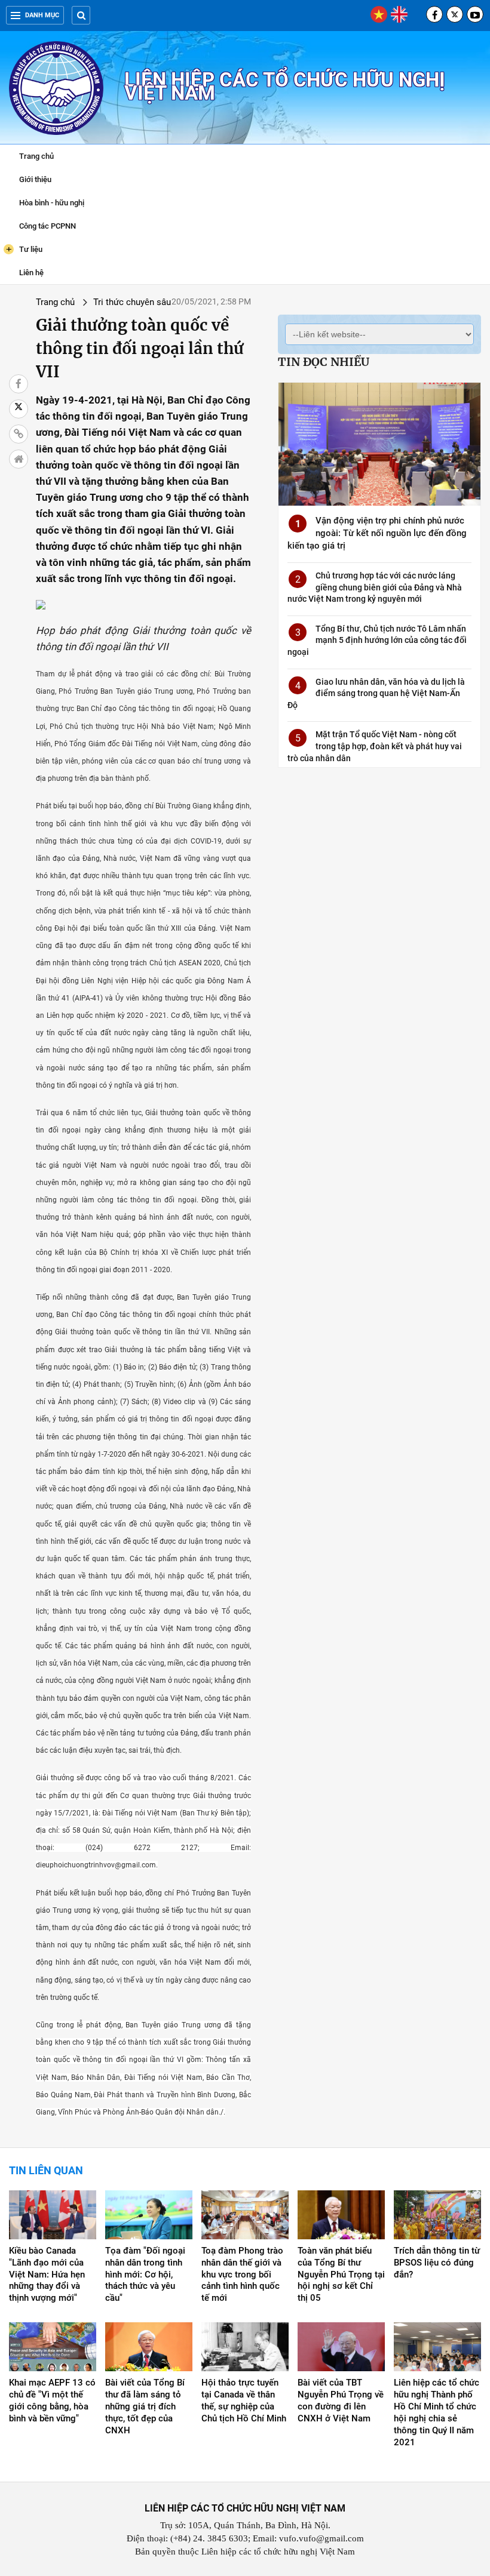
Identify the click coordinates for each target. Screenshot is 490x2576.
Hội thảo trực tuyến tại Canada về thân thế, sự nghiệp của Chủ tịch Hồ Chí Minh (244, 2400)
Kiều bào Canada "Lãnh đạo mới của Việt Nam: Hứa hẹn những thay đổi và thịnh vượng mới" (47, 2275)
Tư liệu (24, 249)
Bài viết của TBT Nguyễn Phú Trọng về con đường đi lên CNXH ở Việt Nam (341, 2400)
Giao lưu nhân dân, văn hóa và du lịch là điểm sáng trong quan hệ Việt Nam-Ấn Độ (376, 693)
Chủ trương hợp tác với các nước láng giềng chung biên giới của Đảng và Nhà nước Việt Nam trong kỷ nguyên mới (375, 587)
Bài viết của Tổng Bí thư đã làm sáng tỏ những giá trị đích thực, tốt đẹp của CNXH (145, 2406)
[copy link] (19, 434)
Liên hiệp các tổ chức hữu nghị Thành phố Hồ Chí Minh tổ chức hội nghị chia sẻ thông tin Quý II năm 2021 (437, 2412)
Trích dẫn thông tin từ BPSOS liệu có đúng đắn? (437, 2263)
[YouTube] (475, 14)
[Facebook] (434, 14)
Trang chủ (36, 156)
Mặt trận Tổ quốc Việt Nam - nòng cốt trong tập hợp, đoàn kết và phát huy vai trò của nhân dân (375, 746)
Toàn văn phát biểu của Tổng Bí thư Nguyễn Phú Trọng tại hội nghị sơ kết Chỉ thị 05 (341, 2275)
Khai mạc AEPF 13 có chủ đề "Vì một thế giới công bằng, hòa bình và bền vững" (52, 2400)
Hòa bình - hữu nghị (52, 203)
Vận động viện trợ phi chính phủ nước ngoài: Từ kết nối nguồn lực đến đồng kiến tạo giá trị (377, 533)
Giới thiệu (35, 179)
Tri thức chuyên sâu (132, 302)
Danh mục (42, 15)
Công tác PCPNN (48, 226)
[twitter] (455, 14)
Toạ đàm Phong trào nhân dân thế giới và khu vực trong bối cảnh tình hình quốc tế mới (242, 2275)
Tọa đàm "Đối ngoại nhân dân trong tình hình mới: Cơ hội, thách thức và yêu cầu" (145, 2275)
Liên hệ (31, 273)
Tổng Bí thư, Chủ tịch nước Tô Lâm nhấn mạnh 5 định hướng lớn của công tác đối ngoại (377, 640)
